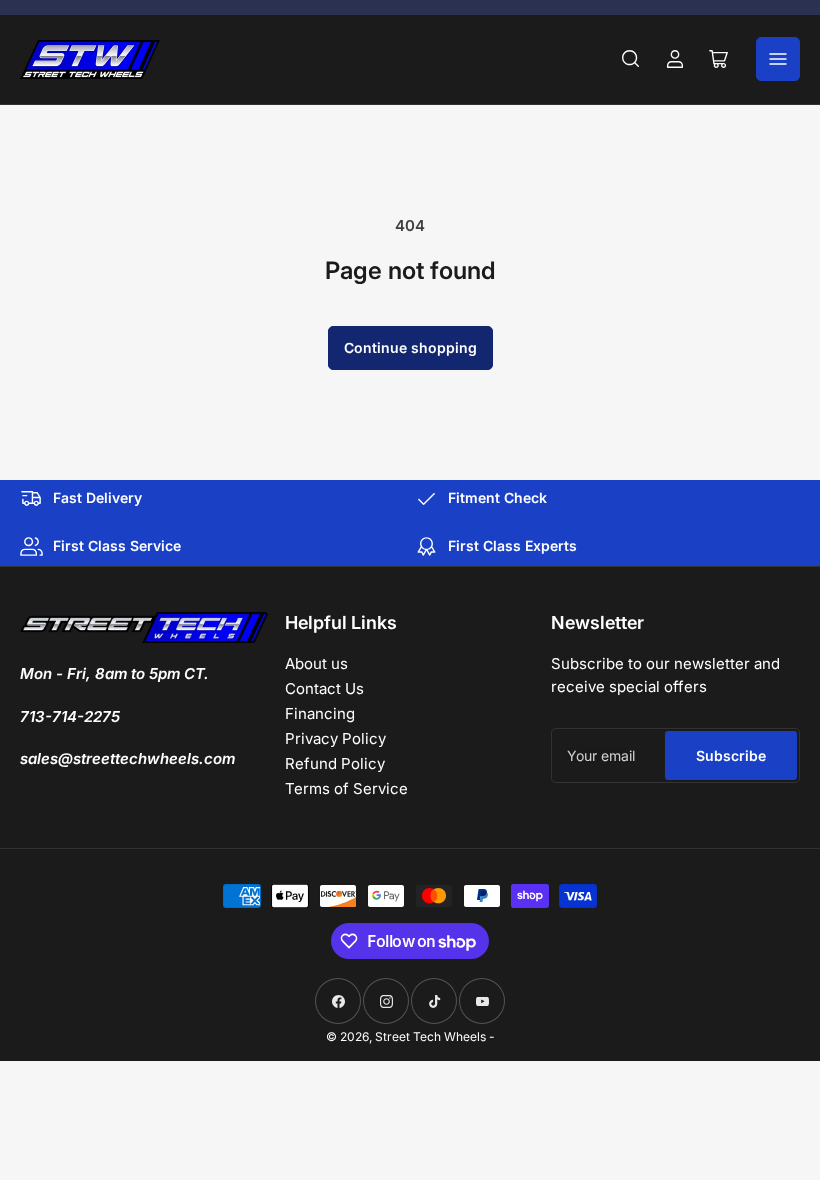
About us (316, 663)
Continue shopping (410, 347)
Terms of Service (346, 788)
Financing (320, 713)
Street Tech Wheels (430, 1036)
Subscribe (731, 755)
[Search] (631, 59)
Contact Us (324, 688)
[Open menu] (778, 59)
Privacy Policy (335, 738)
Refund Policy (335, 763)
